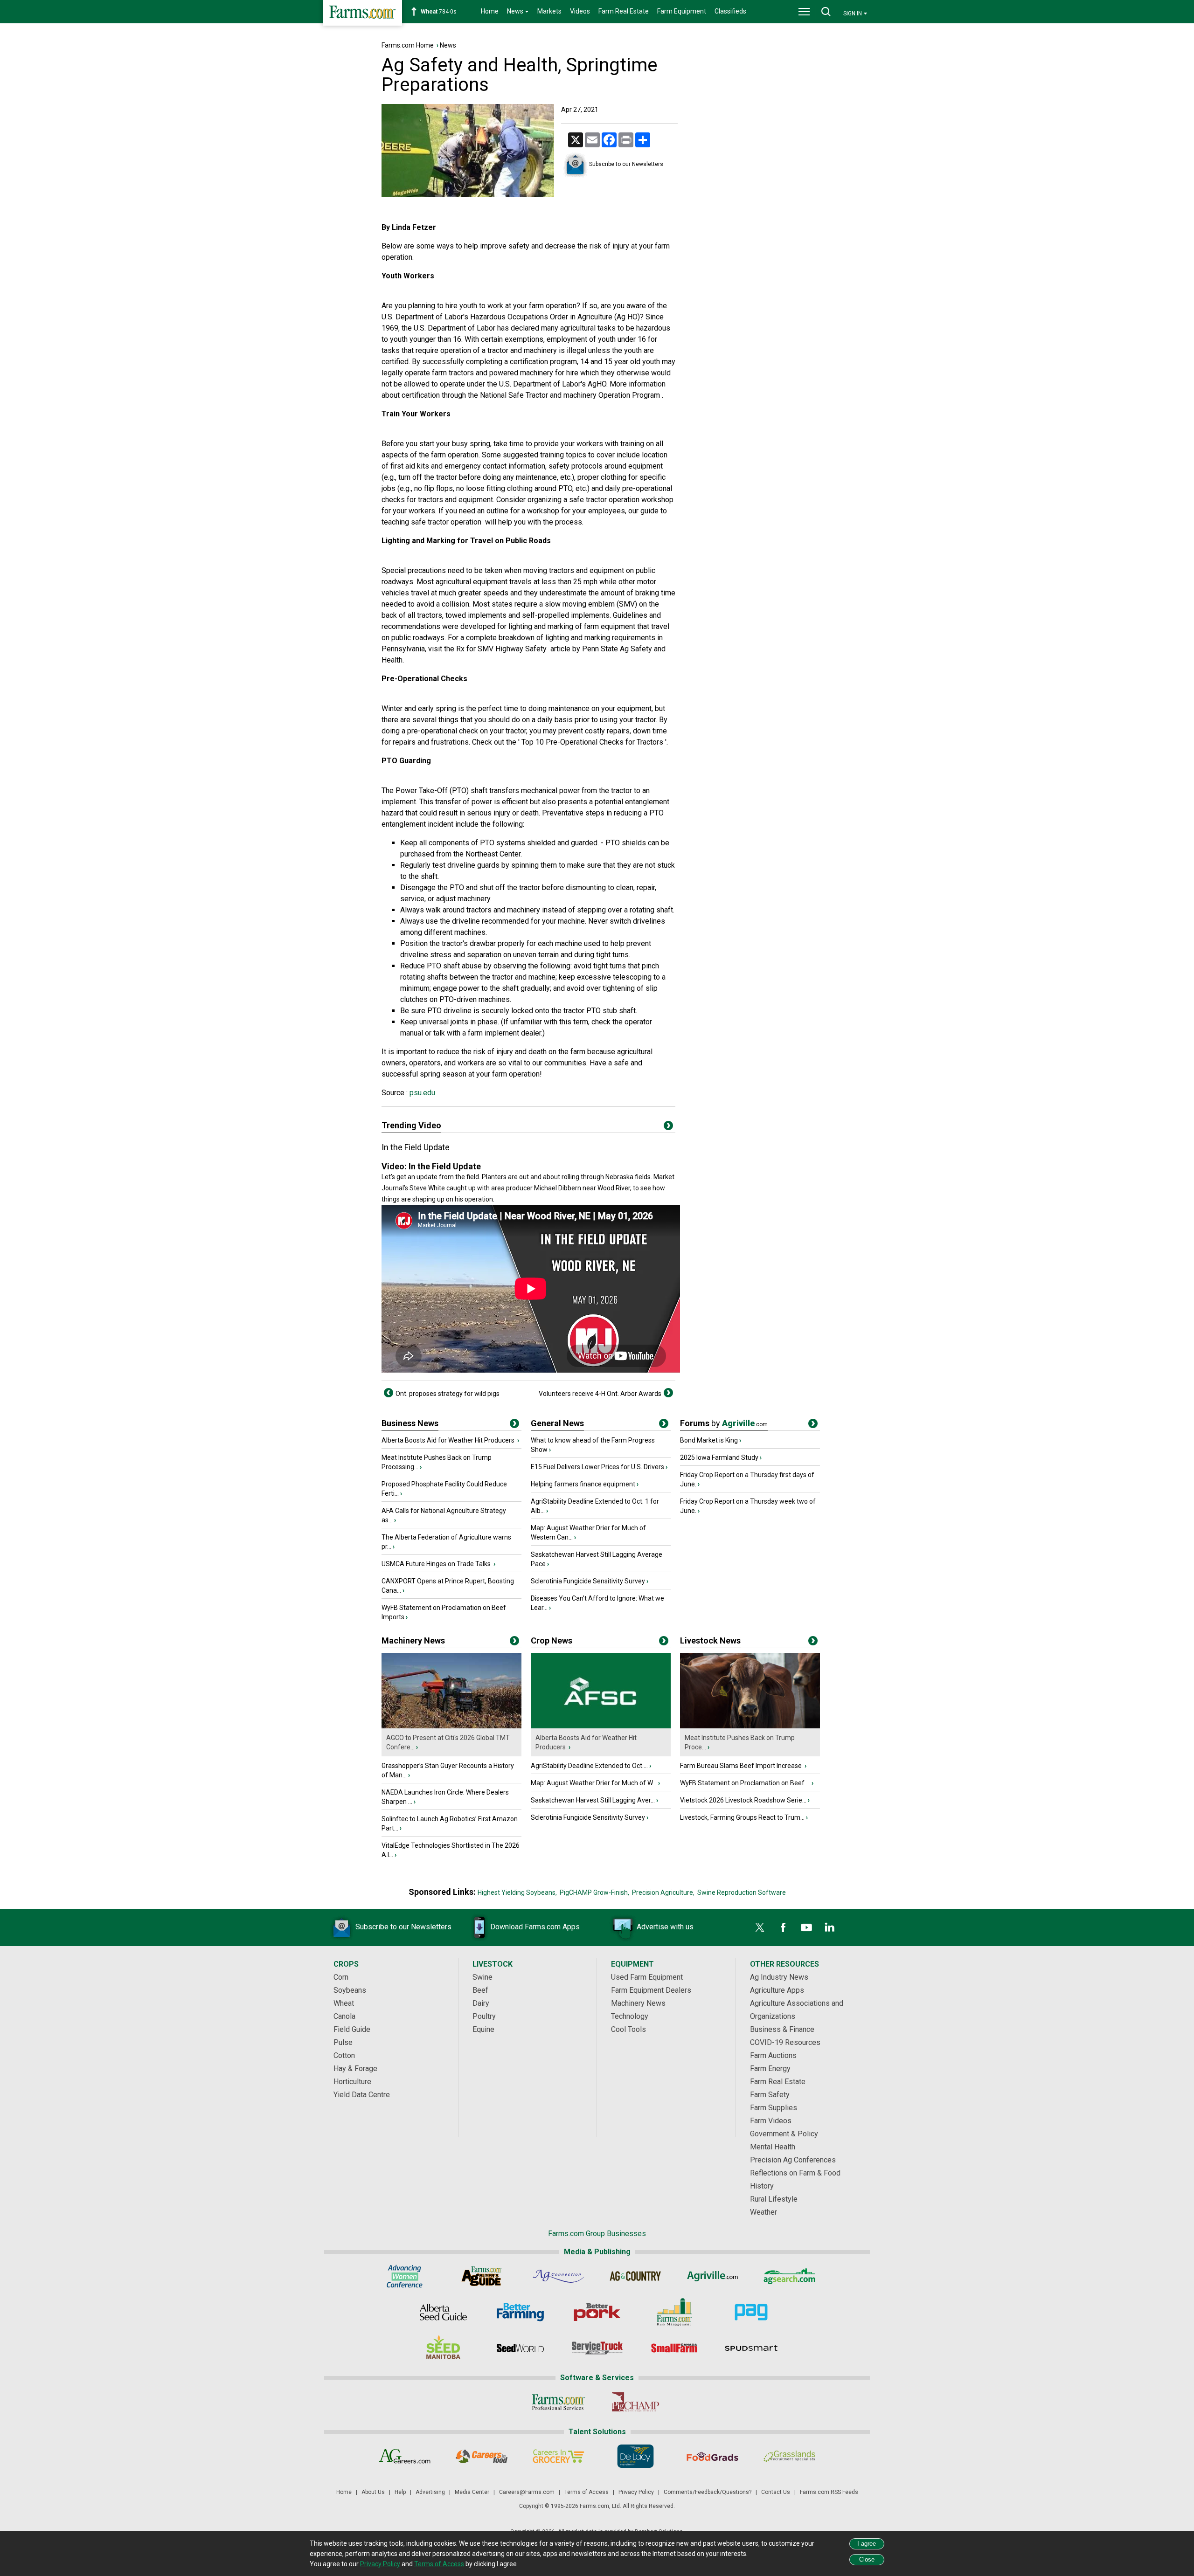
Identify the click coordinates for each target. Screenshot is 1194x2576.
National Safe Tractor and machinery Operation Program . (572, 395)
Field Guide (352, 2029)
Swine (482, 1977)
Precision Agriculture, (663, 1892)
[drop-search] (826, 12)
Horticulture (352, 2082)
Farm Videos (771, 2121)
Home (490, 11)
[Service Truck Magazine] (597, 2348)
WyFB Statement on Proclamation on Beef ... (745, 1783)
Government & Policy (784, 2134)
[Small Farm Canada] (674, 2348)
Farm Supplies (774, 2108)
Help (400, 2492)
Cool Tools (628, 2029)
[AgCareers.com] (405, 2456)
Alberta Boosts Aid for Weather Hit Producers (449, 1440)
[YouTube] (806, 1927)
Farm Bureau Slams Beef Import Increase (742, 1766)
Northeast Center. (494, 854)
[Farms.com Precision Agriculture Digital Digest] (751, 2312)
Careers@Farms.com (527, 2492)
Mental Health (773, 2147)
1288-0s (444, 12)
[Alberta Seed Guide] (443, 2312)
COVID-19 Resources (785, 2042)
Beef (480, 1990)
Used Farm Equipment (647, 1977)
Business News (410, 1423)
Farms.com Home (408, 45)
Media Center (472, 2492)
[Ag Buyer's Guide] (482, 2276)
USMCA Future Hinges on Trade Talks (437, 1564)
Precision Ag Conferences (793, 2160)
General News (557, 1423)
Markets (549, 11)
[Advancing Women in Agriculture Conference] (405, 2276)
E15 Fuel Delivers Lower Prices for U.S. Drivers (597, 1467)
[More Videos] (668, 1127)
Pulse (343, 2042)
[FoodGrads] (712, 2456)
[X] (760, 1927)
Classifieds (730, 11)
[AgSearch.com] (789, 2276)
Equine (483, 2029)
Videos (580, 11)
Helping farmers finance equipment (583, 1484)
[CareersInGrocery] (559, 2456)
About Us (373, 2492)
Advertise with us (665, 1927)
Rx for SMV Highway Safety (501, 649)
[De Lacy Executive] (635, 2456)
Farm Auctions (773, 2055)
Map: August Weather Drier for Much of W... (594, 1783)
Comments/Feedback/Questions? (708, 2492)
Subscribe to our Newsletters (626, 164)
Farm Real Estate (624, 11)
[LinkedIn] (830, 1927)
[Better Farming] (520, 2312)
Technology (630, 2016)
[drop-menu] (804, 12)
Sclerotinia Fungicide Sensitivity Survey (588, 1581)
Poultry (484, 2016)
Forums (724, 1423)
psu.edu (421, 1093)
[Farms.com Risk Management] (674, 2312)
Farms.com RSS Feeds (829, 2492)
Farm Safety (770, 2095)
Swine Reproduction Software (742, 1892)
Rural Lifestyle (774, 2199)
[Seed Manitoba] (443, 2348)
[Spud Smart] (751, 2348)
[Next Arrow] (668, 1393)
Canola (344, 2016)
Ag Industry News (779, 1977)
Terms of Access (587, 2492)
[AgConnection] (559, 2276)
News (448, 45)
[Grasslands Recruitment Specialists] (789, 2456)
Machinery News (413, 1640)
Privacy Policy (636, 2492)
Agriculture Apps (777, 1990)
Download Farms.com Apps (535, 1927)
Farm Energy (770, 2068)
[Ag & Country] (635, 2276)
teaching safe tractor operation (431, 522)
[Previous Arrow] (389, 1393)
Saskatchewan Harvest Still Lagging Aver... (593, 1800)
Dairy (481, 2003)
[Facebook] (783, 1927)
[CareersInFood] (482, 2456)
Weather (764, 2212)
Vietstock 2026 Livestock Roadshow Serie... (743, 1800)
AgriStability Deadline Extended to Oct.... (589, 1766)
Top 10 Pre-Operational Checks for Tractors (593, 742)
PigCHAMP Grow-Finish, (594, 1892)
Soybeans (350, 1990)
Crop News (552, 1640)
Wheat (344, 2003)
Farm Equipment (682, 11)
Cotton (344, 2055)
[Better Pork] (597, 2312)
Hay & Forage (355, 2068)
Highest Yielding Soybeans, (517, 1892)
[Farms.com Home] (362, 13)
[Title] (514, 1425)
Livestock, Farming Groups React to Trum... (742, 1817)
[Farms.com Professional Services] (559, 2402)
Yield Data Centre (362, 2095)
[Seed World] (520, 2348)
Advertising (430, 2492)
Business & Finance (782, 2029)
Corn (341, 1977)
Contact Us (776, 2492)
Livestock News (710, 1640)
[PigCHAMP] (635, 2402)
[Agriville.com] (712, 2276)
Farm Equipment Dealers (651, 1990)
